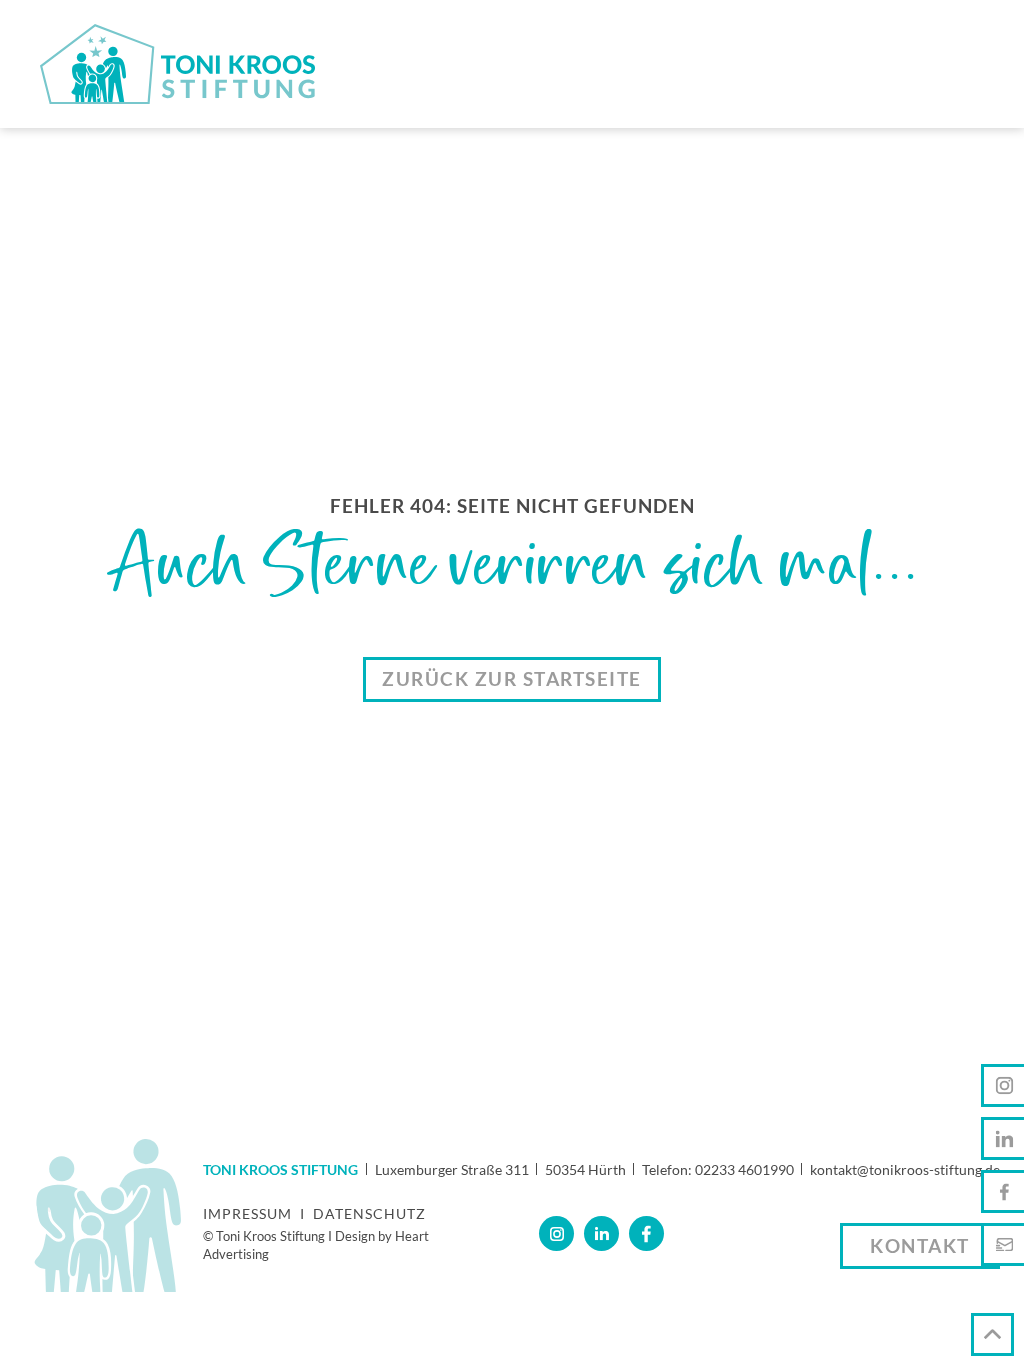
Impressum (247, 1213)
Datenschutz (369, 1213)
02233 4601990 (744, 1169)
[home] (177, 64)
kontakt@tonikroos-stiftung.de (905, 1169)
